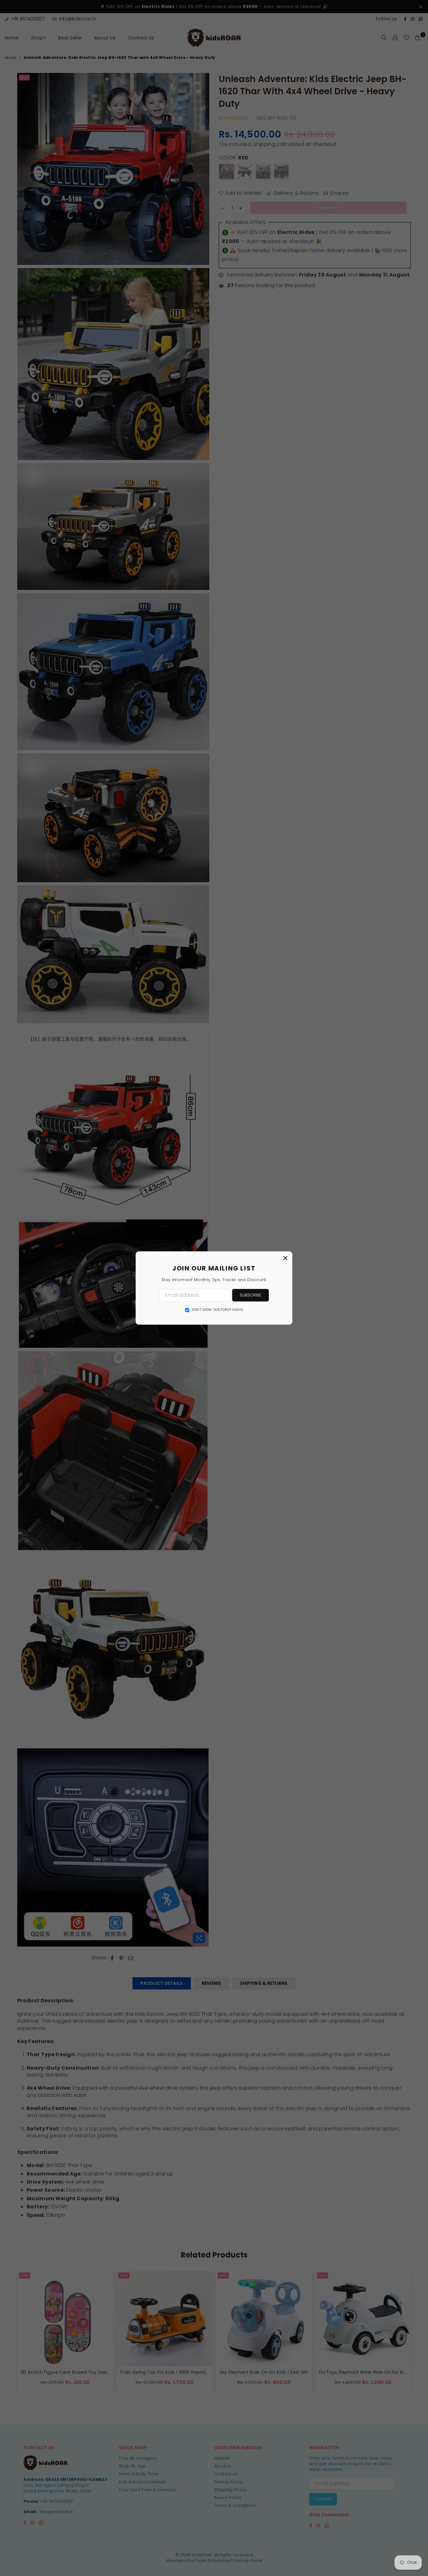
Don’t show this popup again (217, 1310)
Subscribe (251, 1295)
